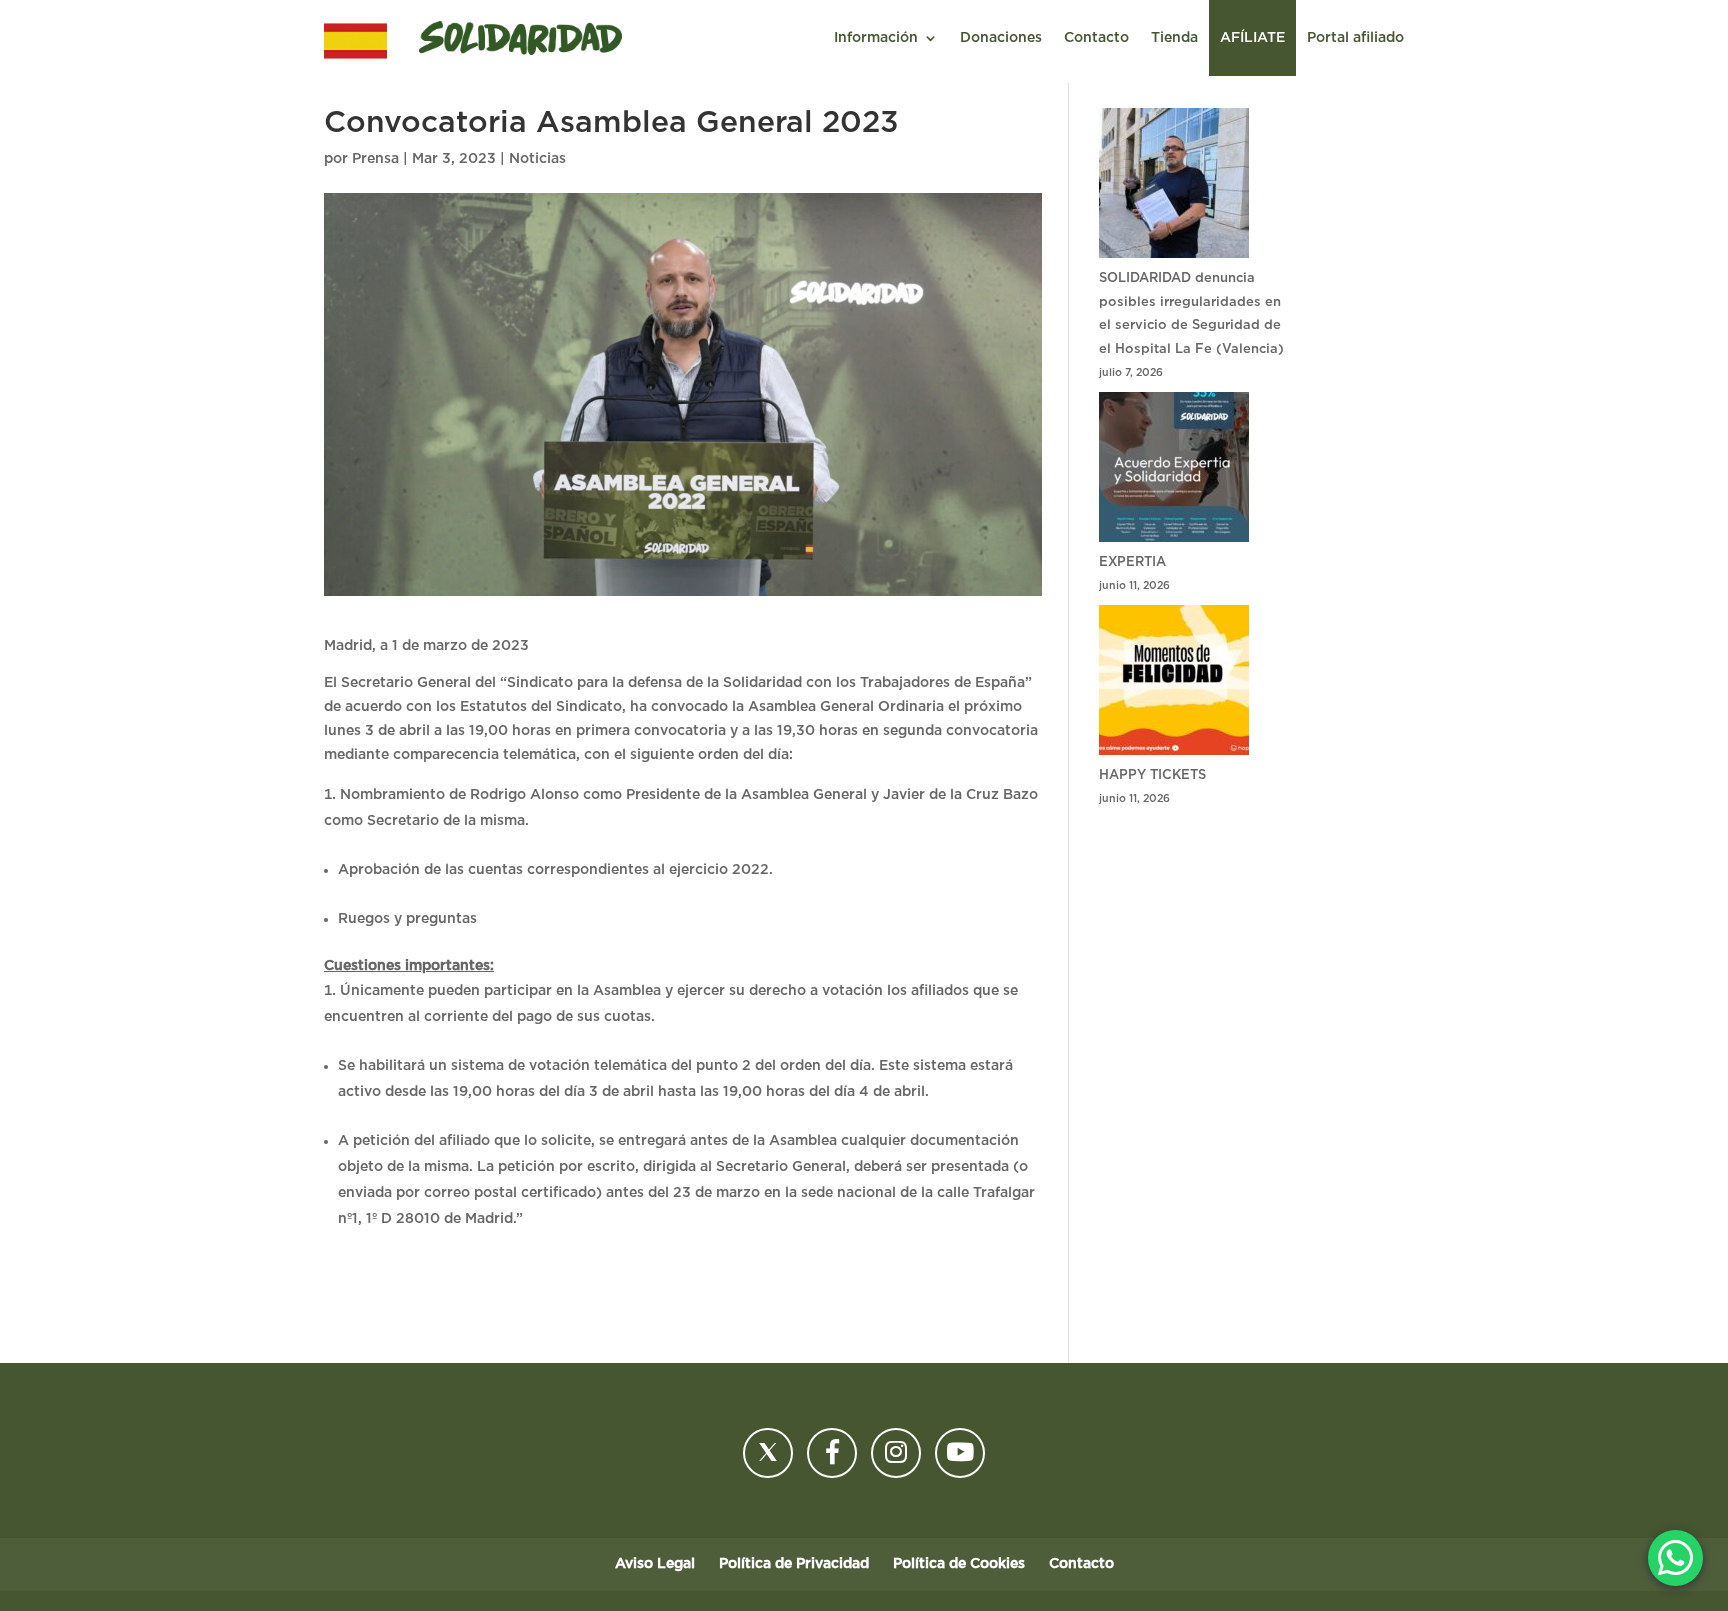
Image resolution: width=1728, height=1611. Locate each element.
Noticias (537, 159)
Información (876, 38)
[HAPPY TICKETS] (1174, 684)
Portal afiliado (1355, 38)
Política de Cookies (959, 1564)
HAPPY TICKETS (1152, 775)
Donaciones (1001, 38)
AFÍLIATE (1252, 38)
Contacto (1096, 38)
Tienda (1174, 38)
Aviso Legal (655, 1564)
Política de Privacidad (794, 1564)
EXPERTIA (1132, 562)
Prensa (375, 159)
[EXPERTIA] (1174, 471)
